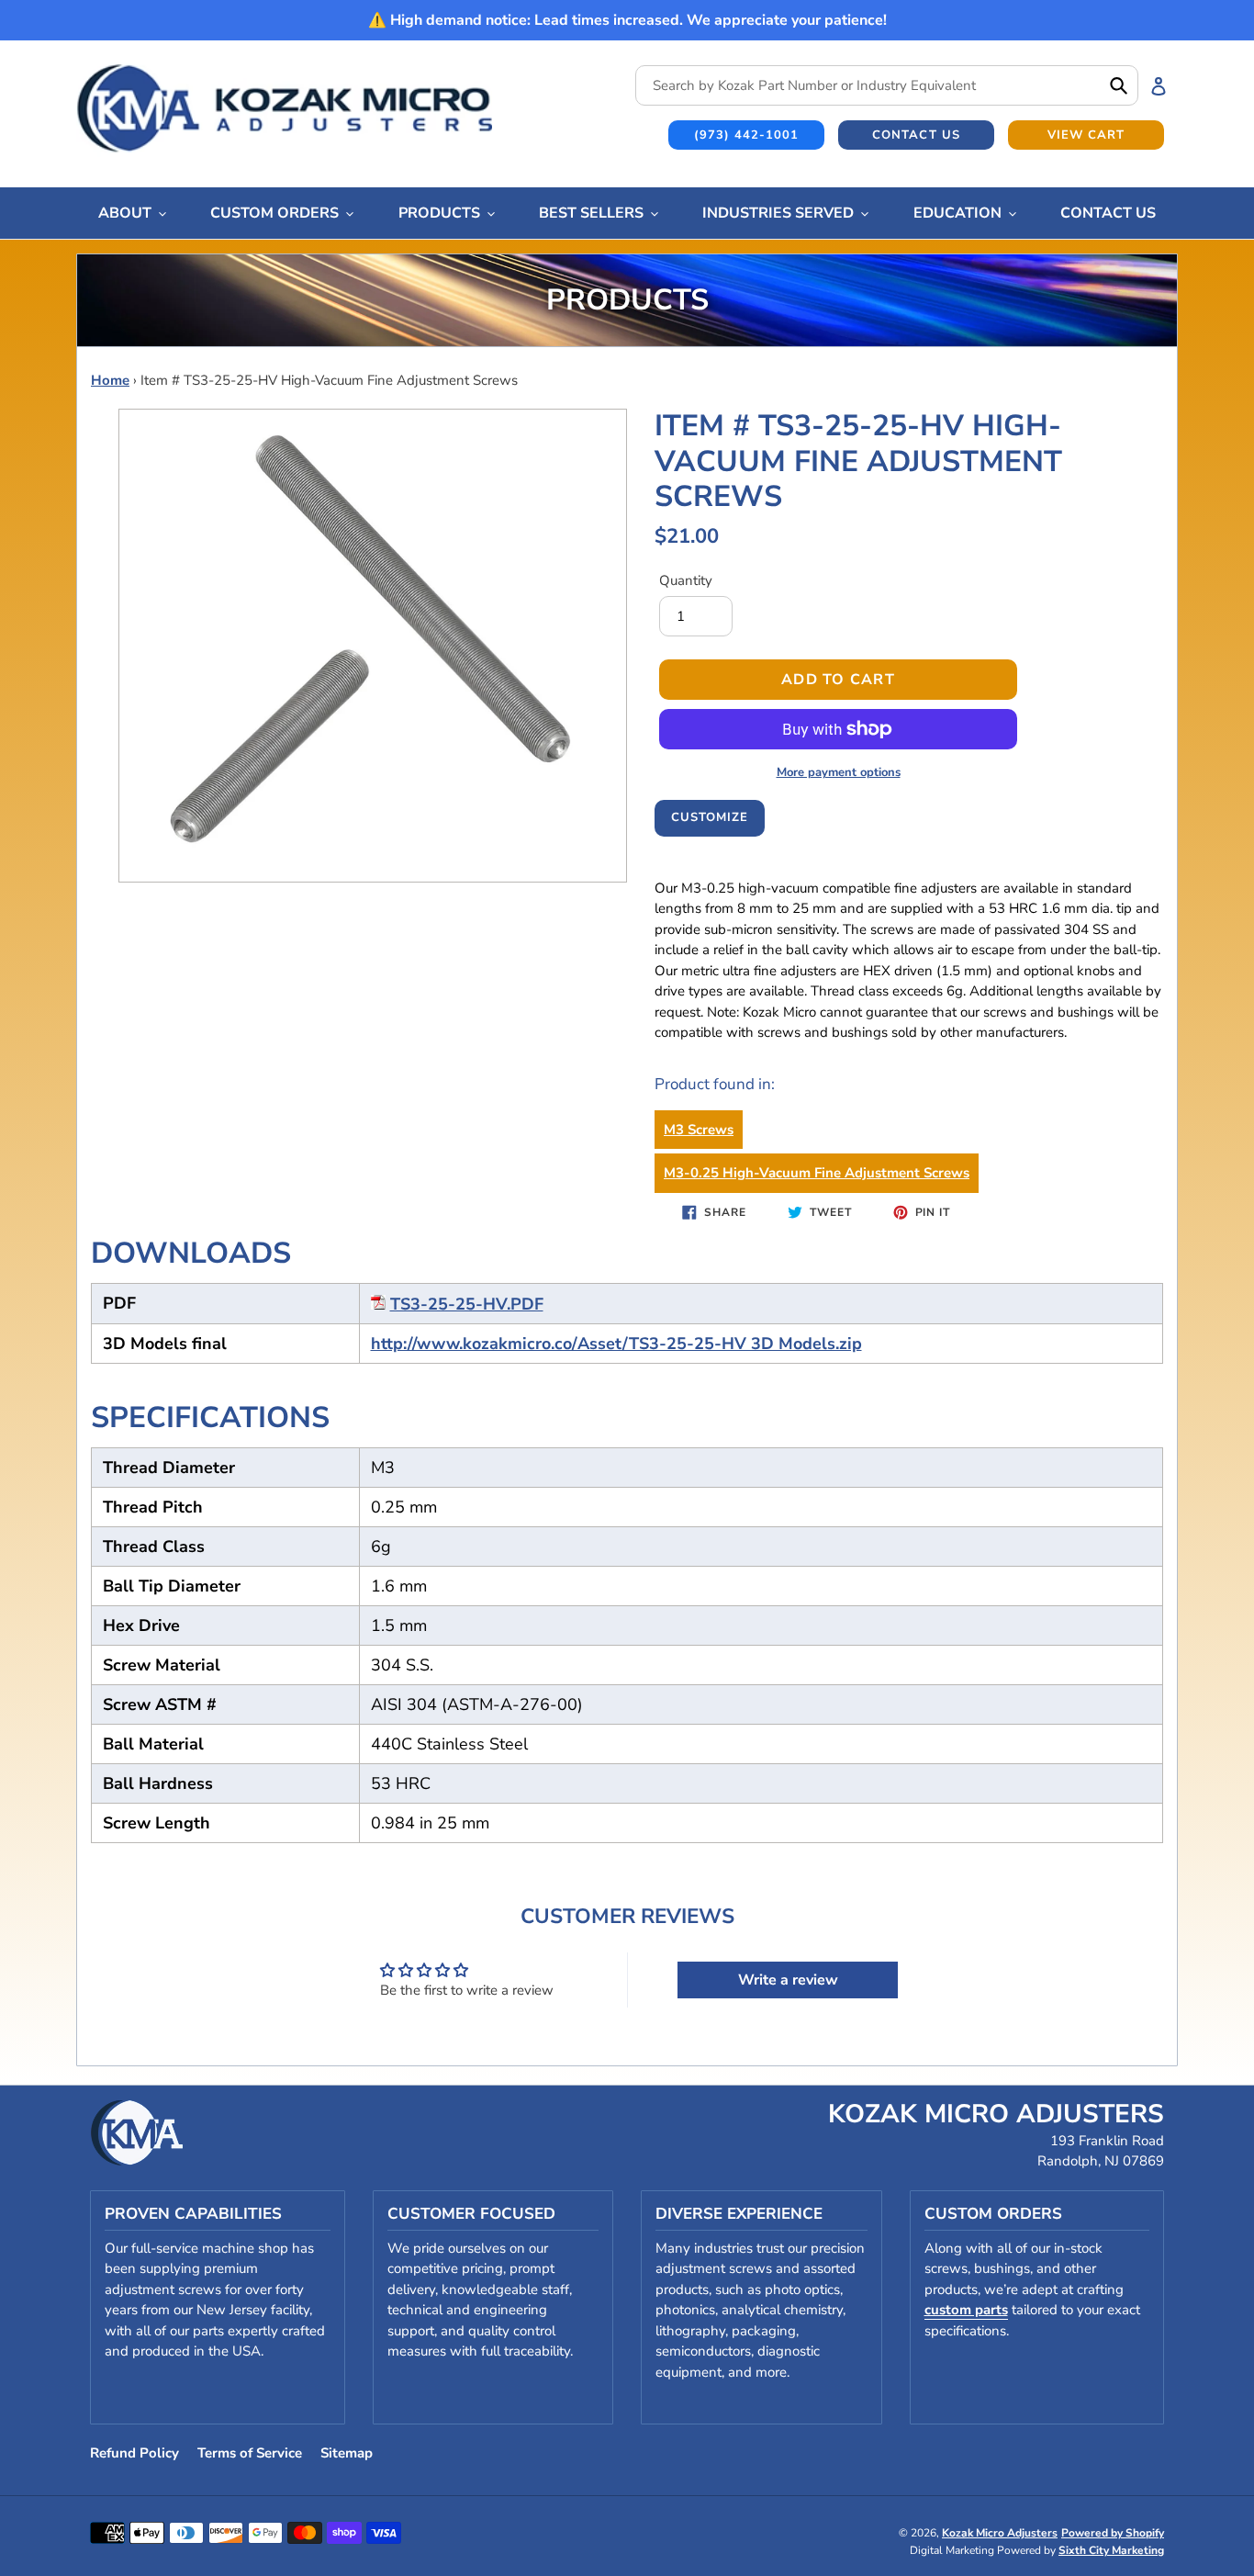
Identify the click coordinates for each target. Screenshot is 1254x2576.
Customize (710, 817)
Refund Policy (134, 2453)
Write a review (788, 1980)
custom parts (966, 2310)
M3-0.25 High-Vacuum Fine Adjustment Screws (817, 1173)
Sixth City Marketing (1111, 2550)
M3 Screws (699, 1130)
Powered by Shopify (1113, 2533)
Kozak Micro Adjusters (1000, 2533)
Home (110, 380)
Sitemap (347, 2453)
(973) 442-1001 (747, 135)
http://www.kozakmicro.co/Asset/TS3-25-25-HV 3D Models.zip (616, 1344)
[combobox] (887, 85)
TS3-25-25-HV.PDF (467, 1304)
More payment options (839, 772)
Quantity (686, 580)
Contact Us (916, 135)
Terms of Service (250, 2453)
